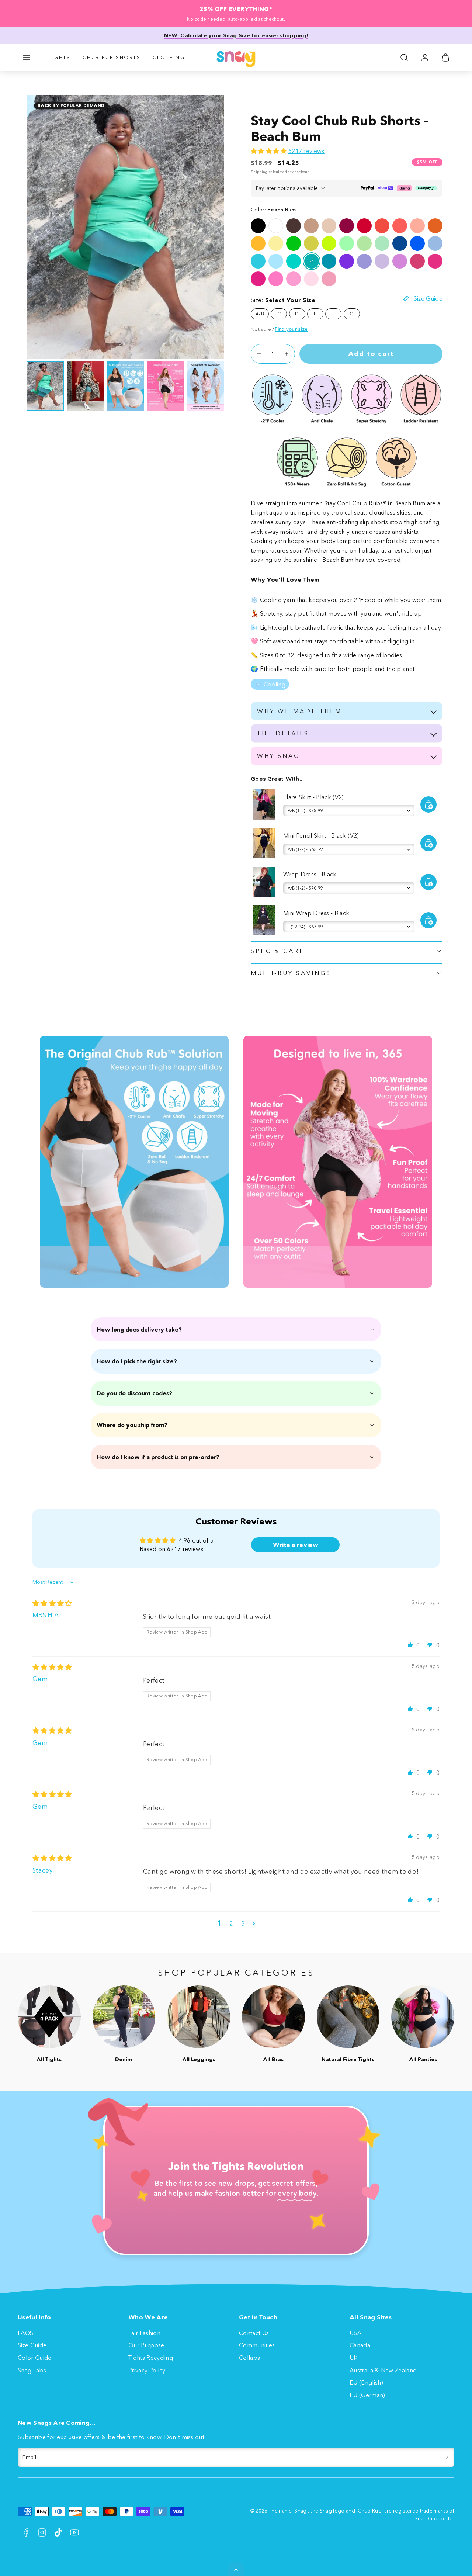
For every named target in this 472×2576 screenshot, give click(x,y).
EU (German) (367, 2395)
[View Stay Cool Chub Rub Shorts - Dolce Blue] (400, 243)
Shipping (259, 172)
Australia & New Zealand (383, 2370)
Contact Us (254, 2333)
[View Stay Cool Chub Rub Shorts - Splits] (400, 226)
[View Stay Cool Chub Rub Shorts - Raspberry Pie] (417, 261)
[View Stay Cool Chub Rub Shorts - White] (276, 226)
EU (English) (366, 2382)
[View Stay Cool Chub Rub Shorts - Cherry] (347, 226)
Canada (360, 2345)
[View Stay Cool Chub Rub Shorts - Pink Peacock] (258, 279)
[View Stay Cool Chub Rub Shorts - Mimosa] (258, 243)
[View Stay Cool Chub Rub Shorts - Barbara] (435, 261)
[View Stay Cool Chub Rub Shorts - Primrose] (276, 243)
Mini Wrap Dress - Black (316, 913)
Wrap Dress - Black (310, 874)
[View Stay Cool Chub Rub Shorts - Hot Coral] (382, 226)
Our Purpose (146, 2345)
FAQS (25, 2333)
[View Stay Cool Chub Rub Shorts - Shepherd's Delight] (364, 226)
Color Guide (35, 2358)
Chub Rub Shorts (112, 57)
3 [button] (243, 1924)
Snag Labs (32, 2370)
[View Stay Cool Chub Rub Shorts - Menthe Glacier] (276, 261)
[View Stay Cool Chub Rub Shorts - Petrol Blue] (329, 261)
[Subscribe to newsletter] (447, 2457)
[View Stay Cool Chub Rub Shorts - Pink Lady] (276, 279)
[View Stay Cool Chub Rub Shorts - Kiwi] (329, 243)
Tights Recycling (151, 2358)
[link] (425, 58)
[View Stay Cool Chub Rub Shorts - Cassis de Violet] (382, 261)
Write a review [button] (296, 1545)
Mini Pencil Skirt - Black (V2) (321, 835)
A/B (260, 314)
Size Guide (32, 2345)
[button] (27, 58)
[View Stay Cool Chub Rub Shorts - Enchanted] (347, 261)
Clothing (169, 57)
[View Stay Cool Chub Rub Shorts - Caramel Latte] (311, 226)
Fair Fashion (144, 2333)
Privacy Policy (147, 2370)
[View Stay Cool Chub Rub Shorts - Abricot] (417, 226)
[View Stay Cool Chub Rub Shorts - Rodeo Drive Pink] (329, 279)
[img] (52, 1603)
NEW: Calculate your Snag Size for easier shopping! (236, 35)
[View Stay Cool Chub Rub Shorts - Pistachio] (382, 243)
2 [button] (231, 1924)
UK (354, 2358)
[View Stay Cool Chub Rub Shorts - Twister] (347, 243)
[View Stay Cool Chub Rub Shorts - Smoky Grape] (400, 261)
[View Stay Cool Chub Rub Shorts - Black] (258, 226)
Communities (257, 2345)
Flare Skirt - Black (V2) (314, 797)
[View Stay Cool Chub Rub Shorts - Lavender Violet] (364, 261)
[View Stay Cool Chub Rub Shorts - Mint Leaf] (294, 261)
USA (355, 2333)
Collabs (249, 2358)
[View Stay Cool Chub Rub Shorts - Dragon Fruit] (294, 279)
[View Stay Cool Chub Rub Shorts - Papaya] (435, 226)
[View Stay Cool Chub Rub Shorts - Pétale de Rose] (311, 279)
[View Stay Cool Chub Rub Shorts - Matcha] (364, 243)
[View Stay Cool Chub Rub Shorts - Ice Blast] (435, 243)
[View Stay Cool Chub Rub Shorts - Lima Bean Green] (311, 243)
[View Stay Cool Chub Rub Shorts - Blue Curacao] (258, 261)
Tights (60, 57)
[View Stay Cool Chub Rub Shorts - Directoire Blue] (417, 243)
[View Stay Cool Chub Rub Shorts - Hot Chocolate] (294, 226)
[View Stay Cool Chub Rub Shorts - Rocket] (294, 243)
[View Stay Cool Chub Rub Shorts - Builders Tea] (329, 226)
